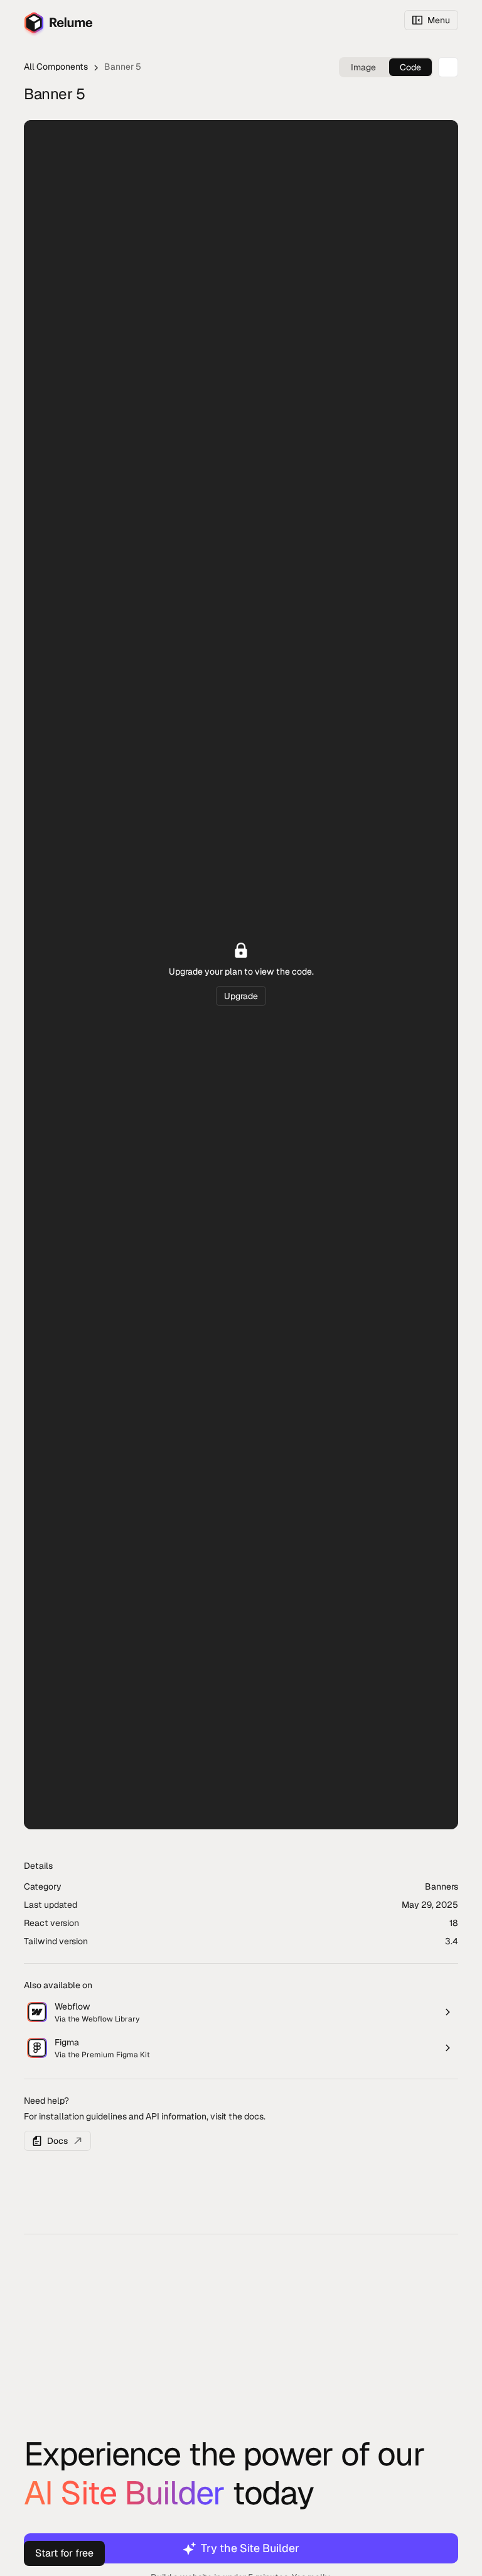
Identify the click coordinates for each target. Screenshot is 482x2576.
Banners (442, 1886)
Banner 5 (123, 67)
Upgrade (241, 996)
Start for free (64, 2553)
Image (363, 67)
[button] (431, 20)
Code (410, 67)
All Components (56, 67)
